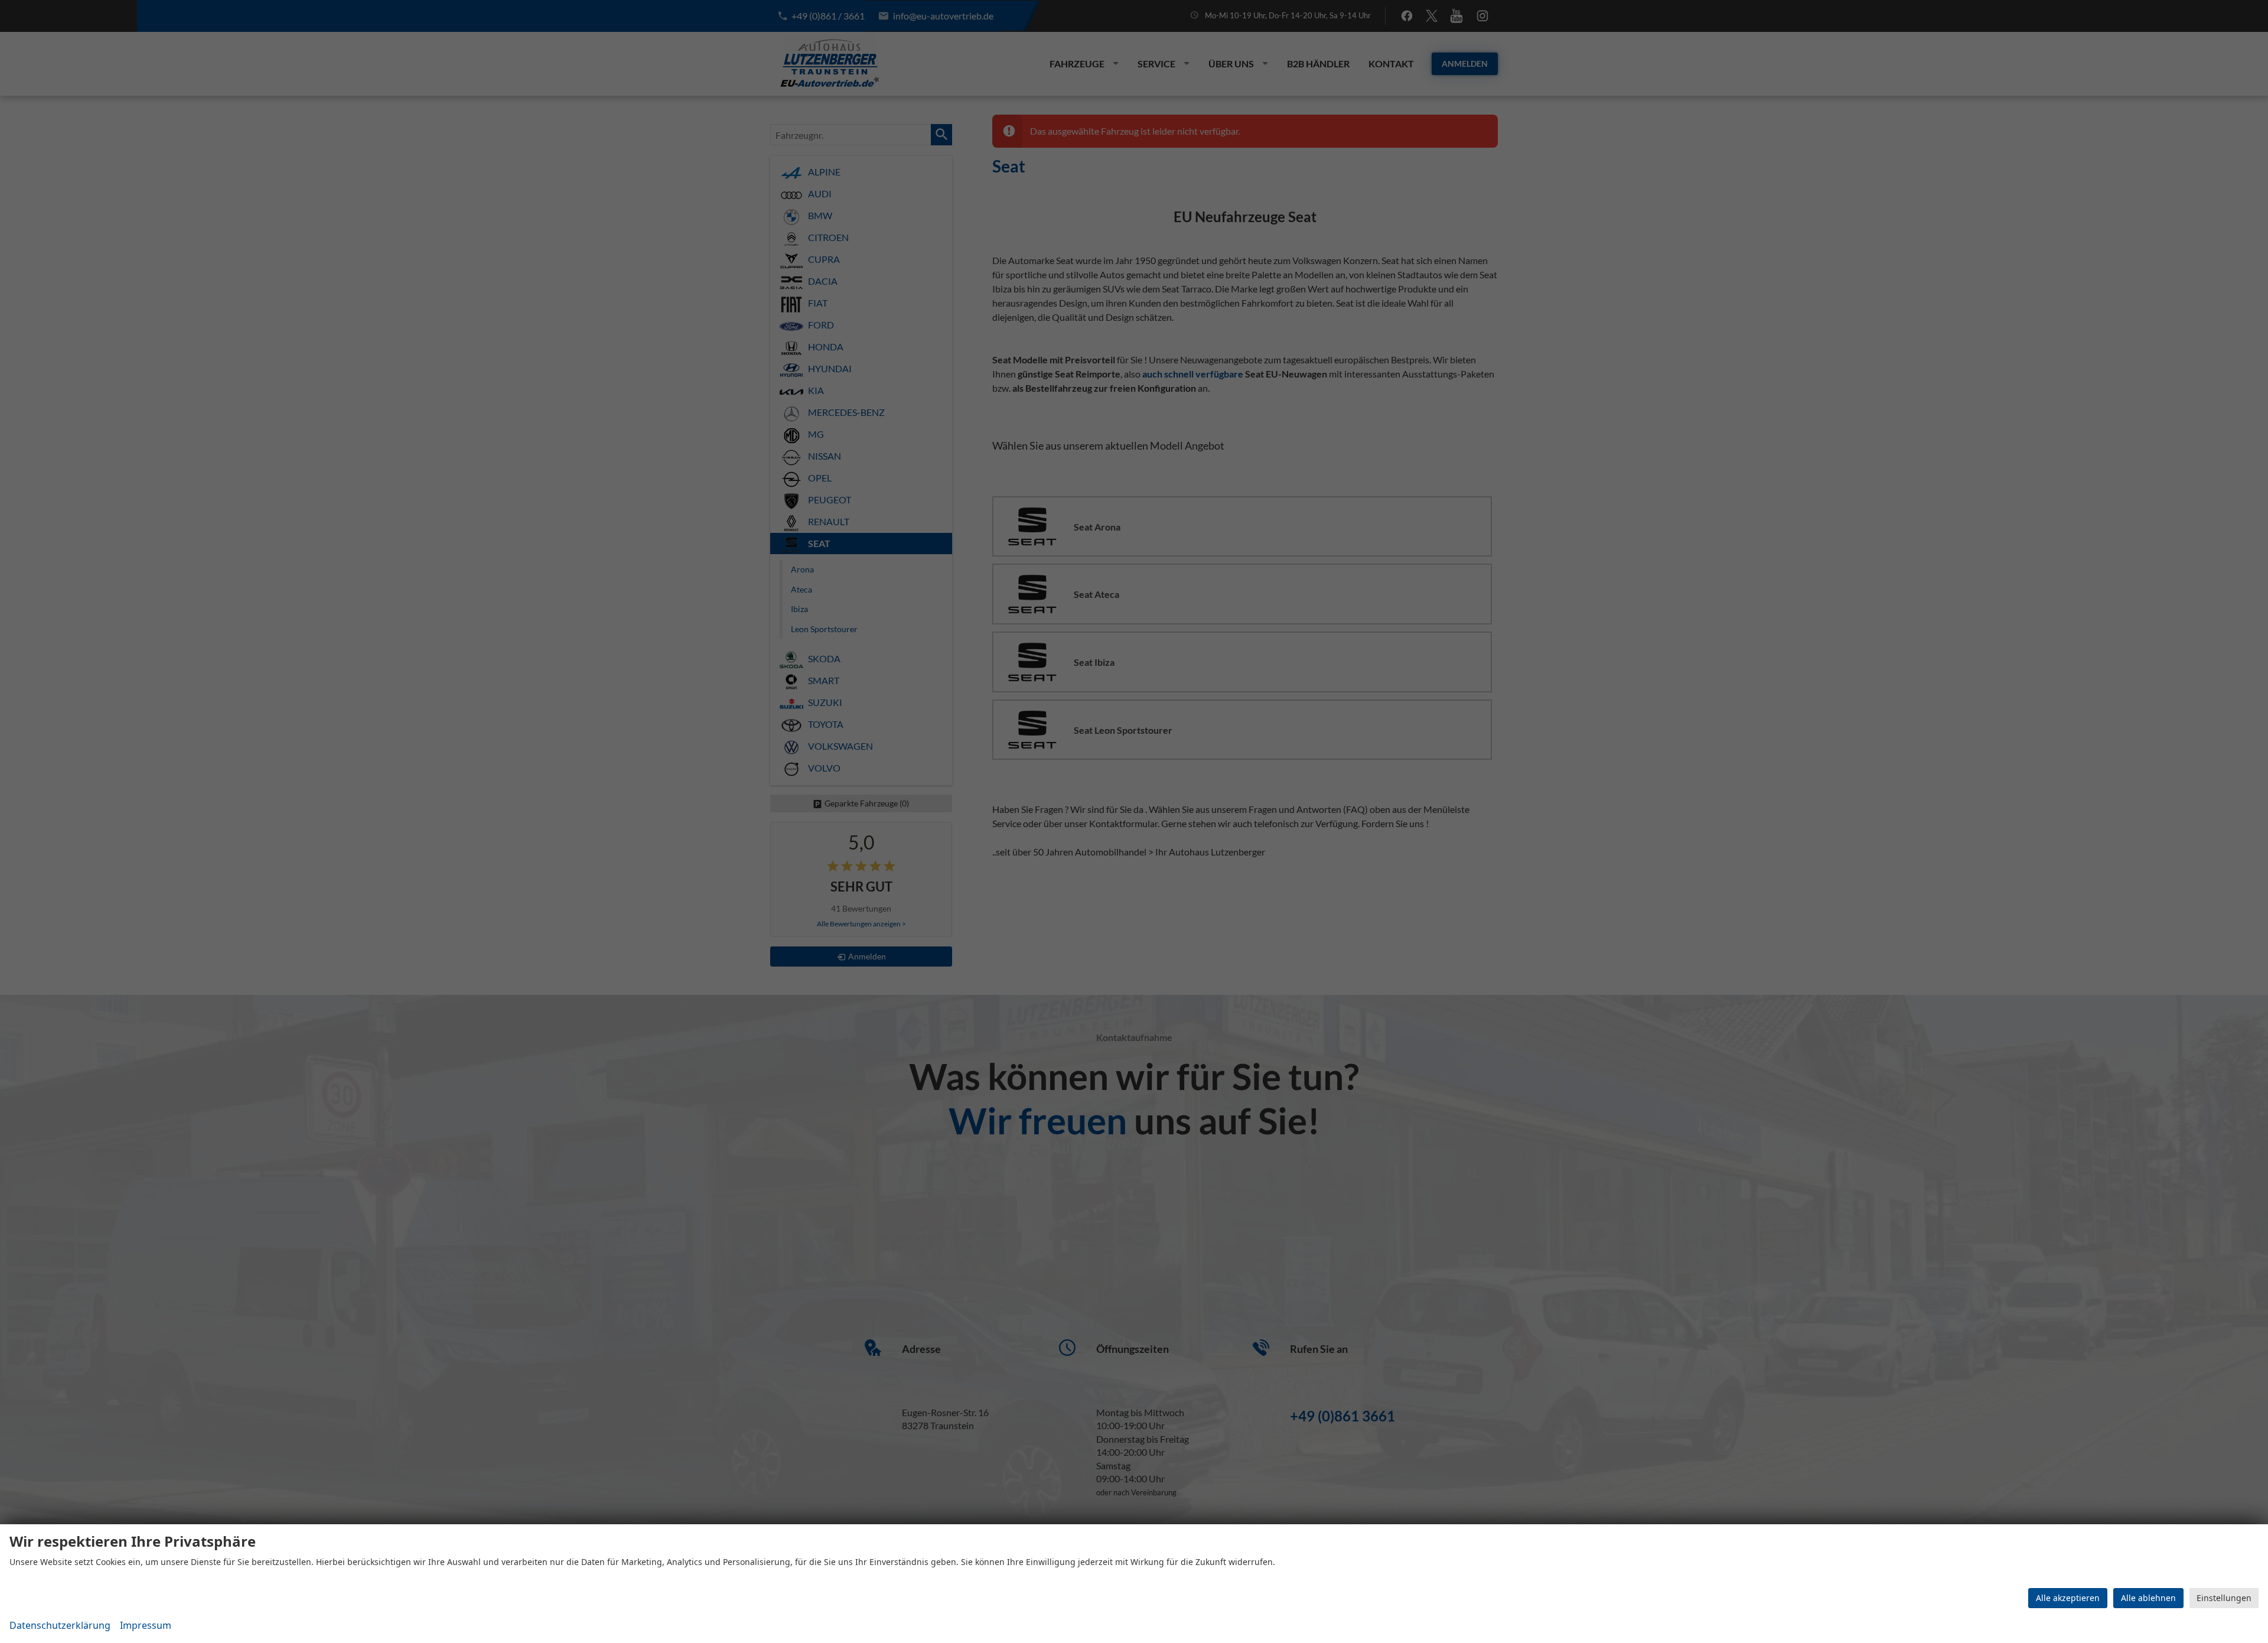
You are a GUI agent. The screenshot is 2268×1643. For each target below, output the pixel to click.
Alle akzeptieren (2068, 1598)
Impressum (146, 1625)
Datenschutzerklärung (60, 1625)
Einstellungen (2224, 1598)
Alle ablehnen (2148, 1598)
